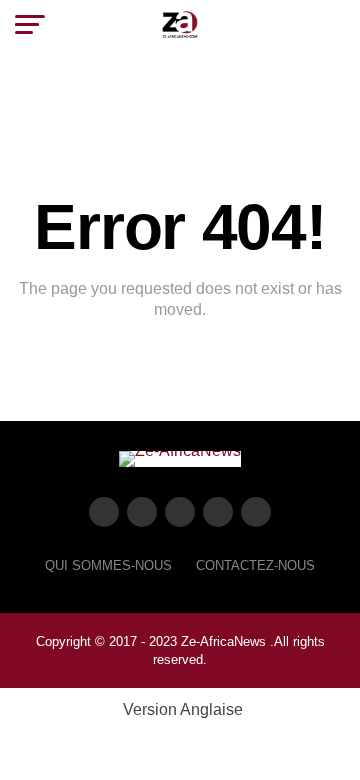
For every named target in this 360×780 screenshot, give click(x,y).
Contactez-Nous (255, 565)
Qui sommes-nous (108, 565)
